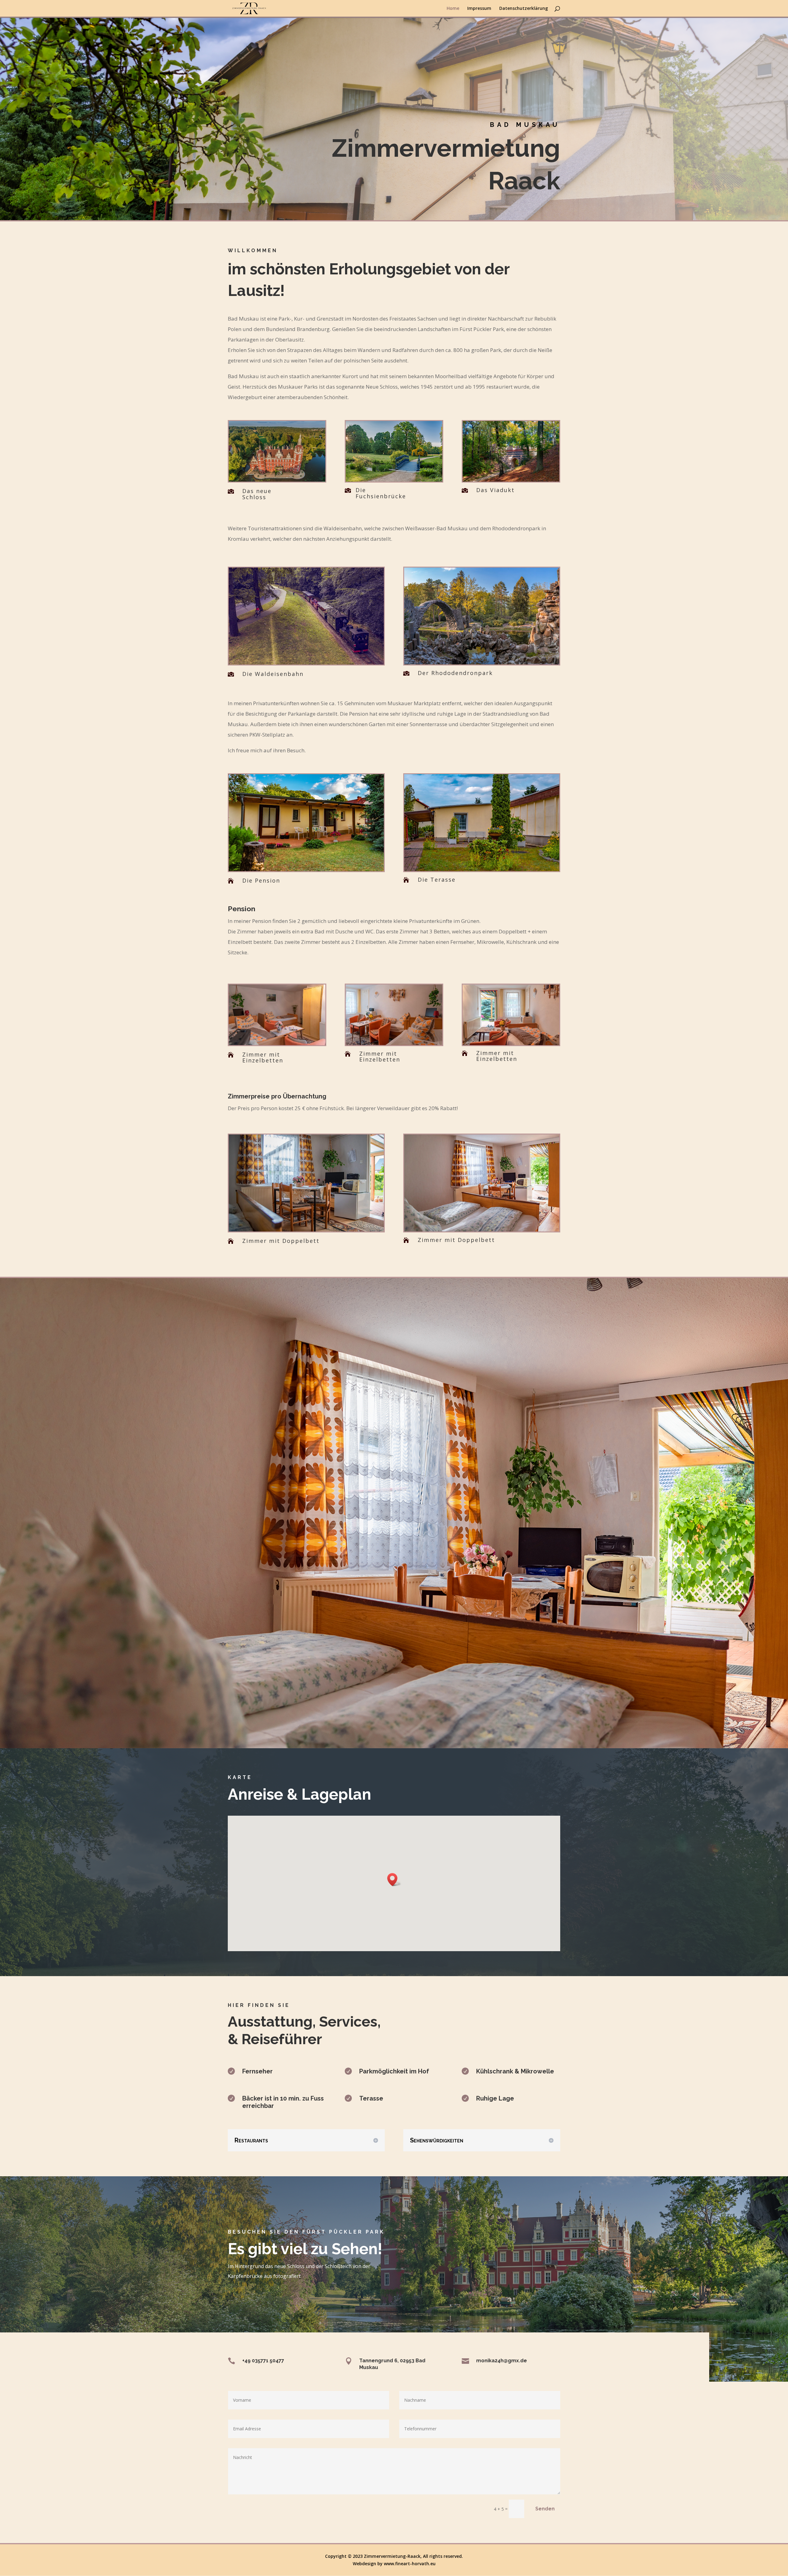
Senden (545, 2509)
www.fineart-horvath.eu (410, 2564)
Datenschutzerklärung (524, 9)
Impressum (479, 9)
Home (453, 9)
